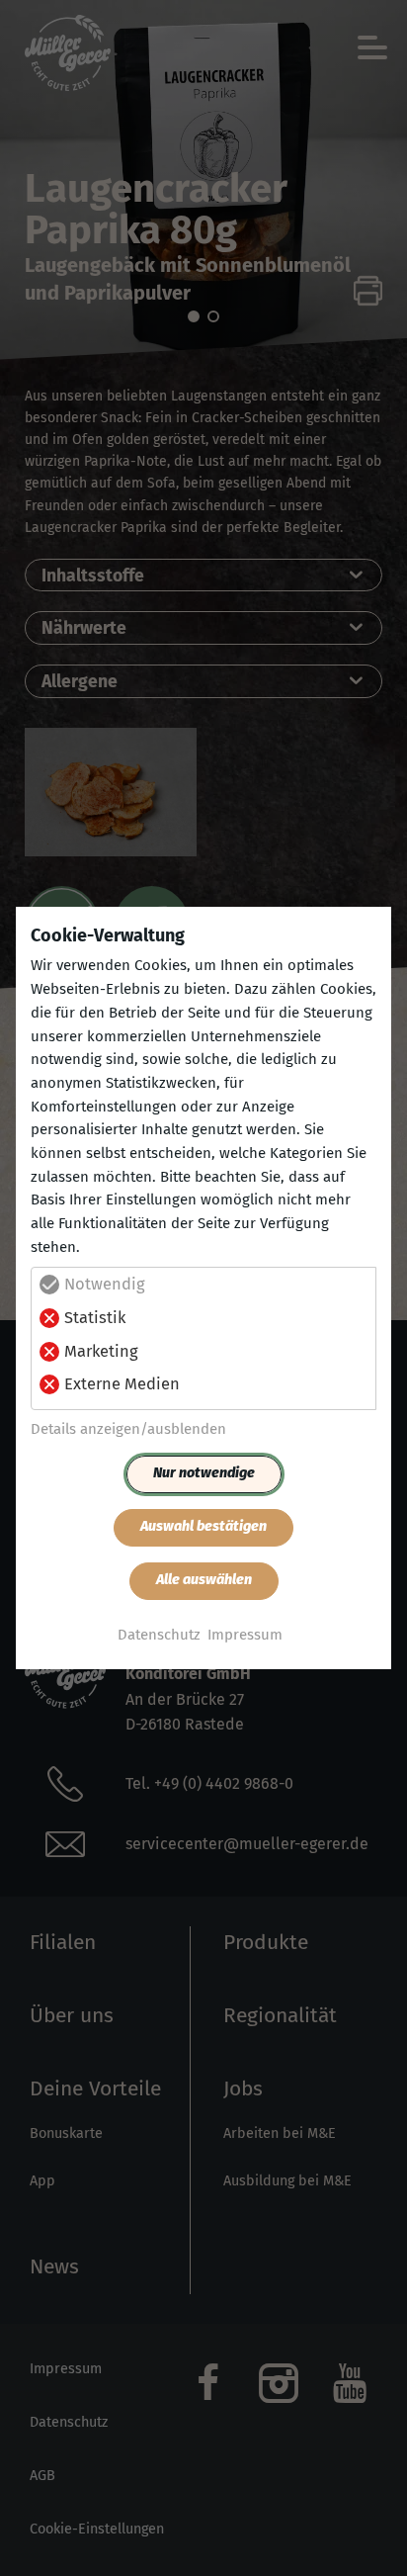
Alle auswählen (204, 1580)
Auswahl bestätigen (203, 1526)
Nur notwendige (204, 1473)
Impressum (245, 1635)
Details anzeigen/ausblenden (128, 1429)
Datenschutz (159, 1635)
